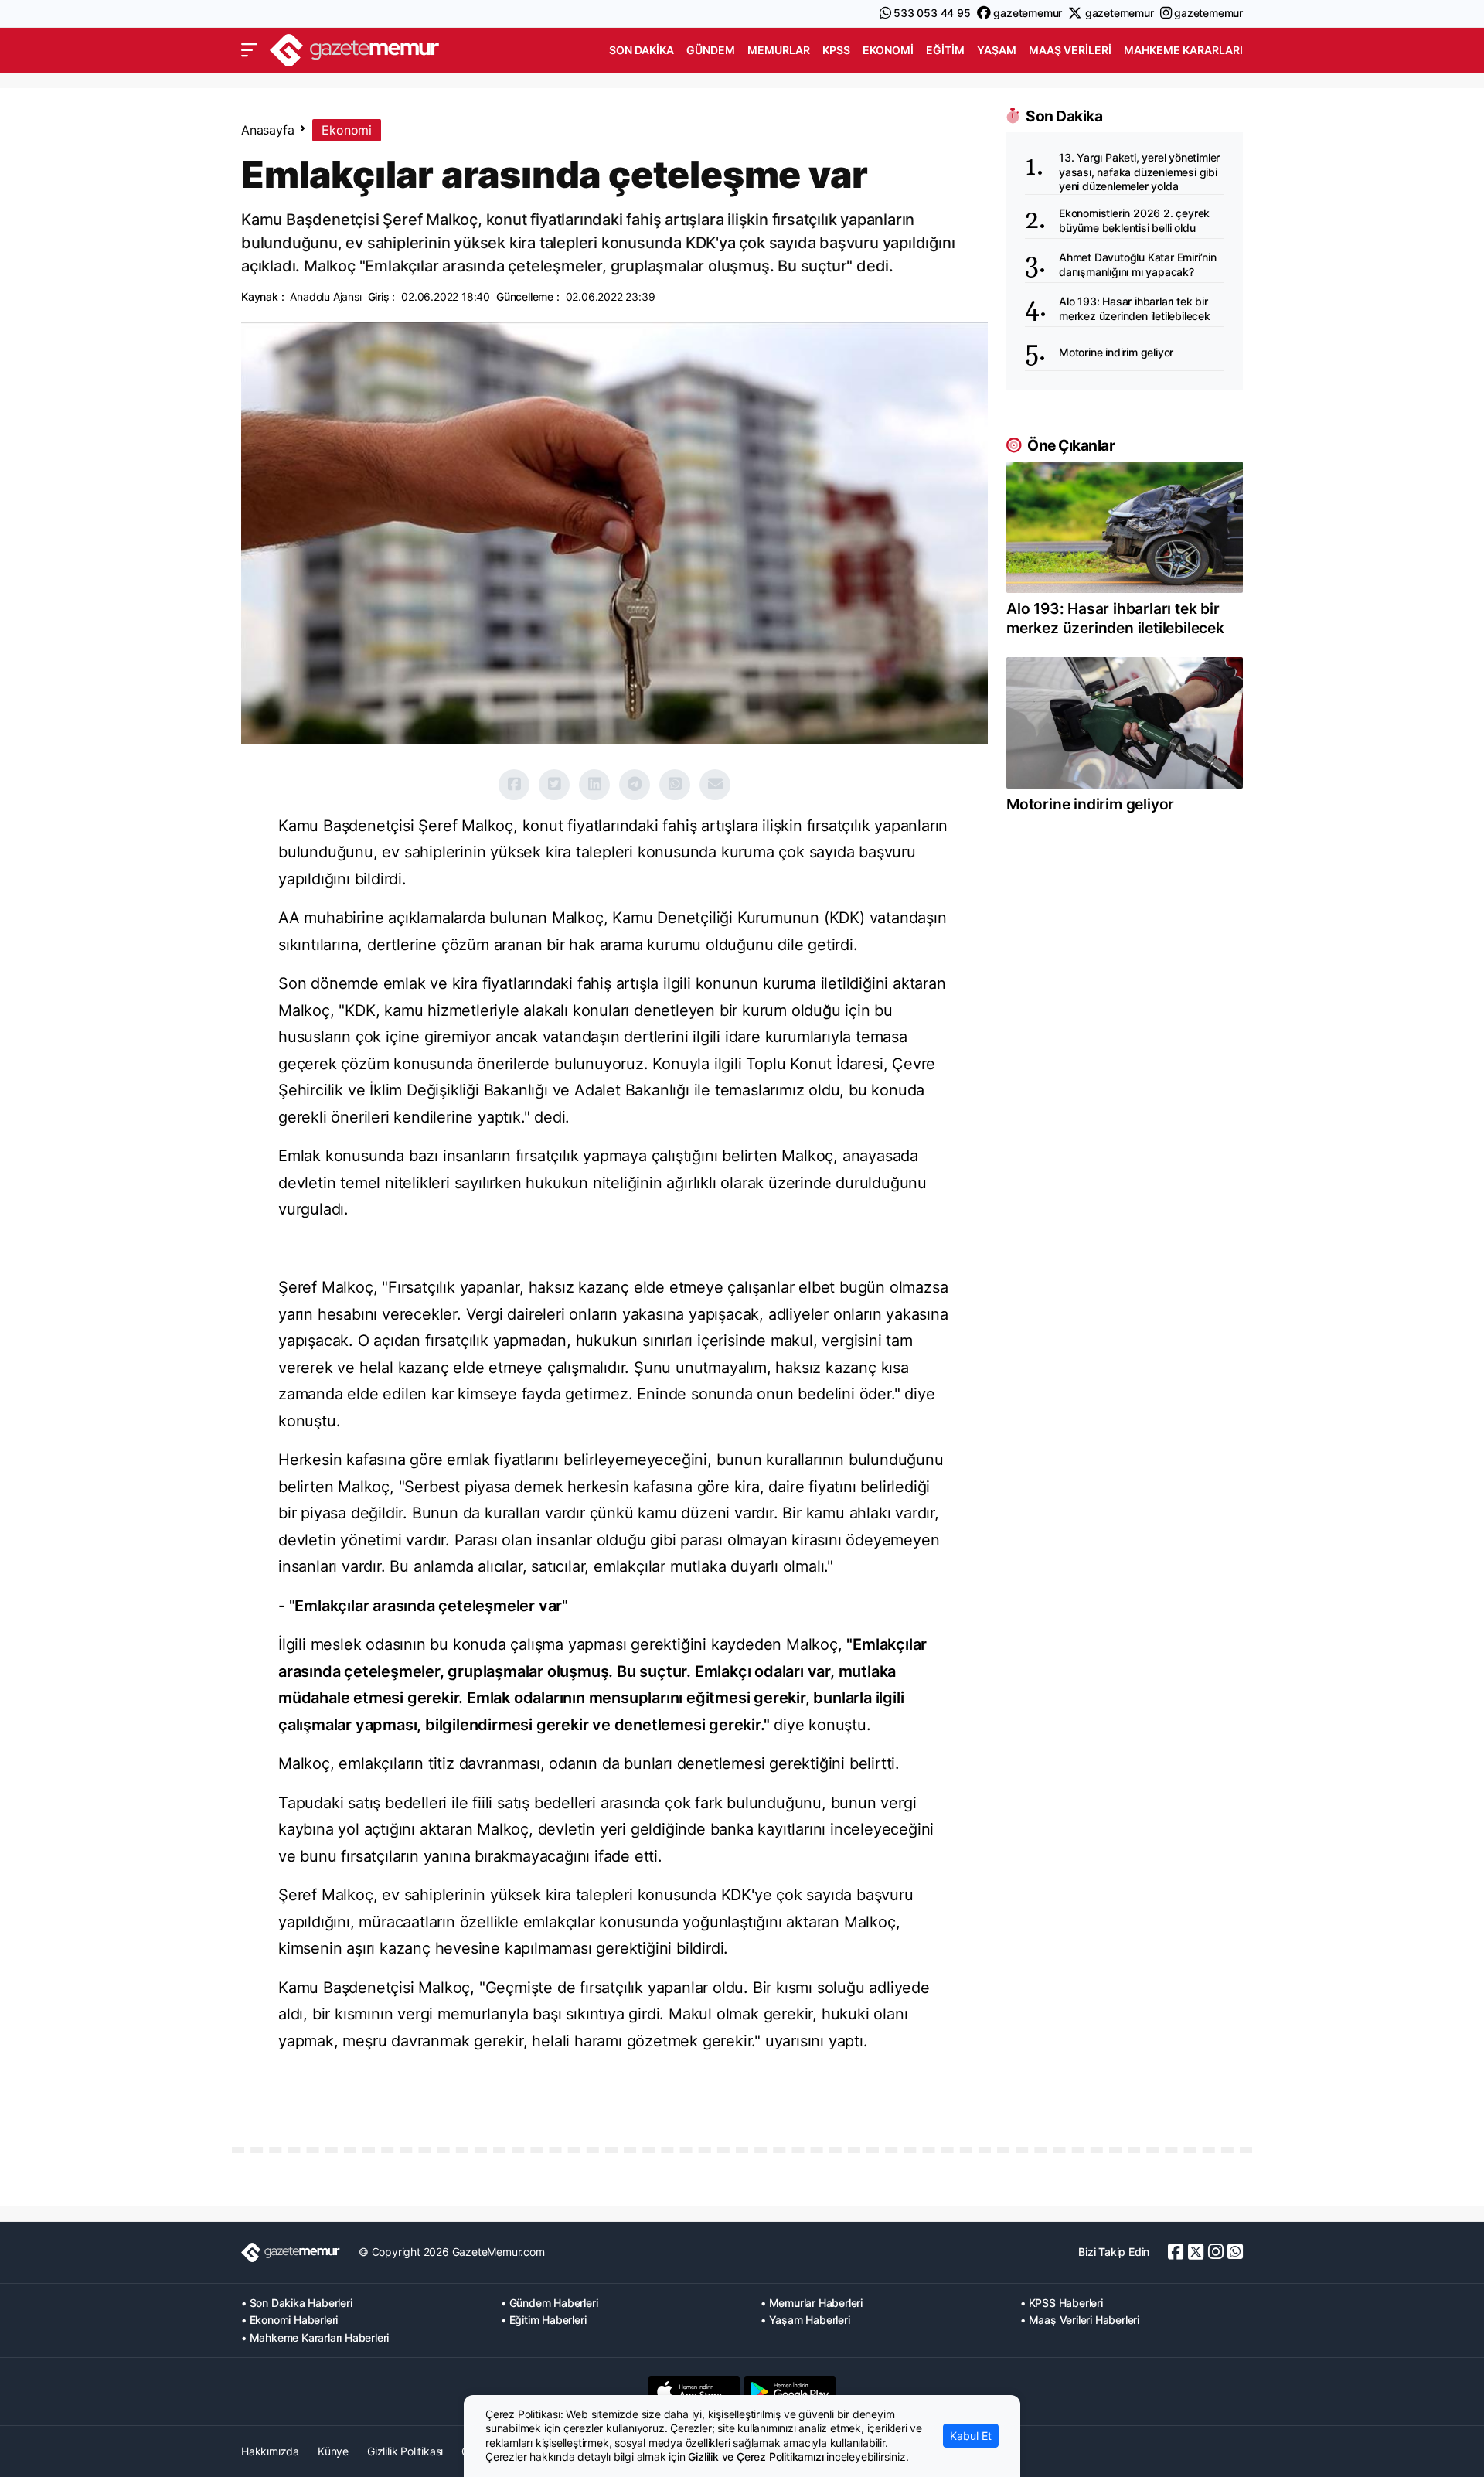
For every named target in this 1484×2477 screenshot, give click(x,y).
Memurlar (779, 50)
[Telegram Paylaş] (635, 785)
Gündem (711, 50)
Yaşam (997, 50)
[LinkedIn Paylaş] (594, 785)
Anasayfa (267, 130)
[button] (249, 50)
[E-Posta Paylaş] (715, 785)
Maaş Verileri (1070, 50)
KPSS (836, 50)
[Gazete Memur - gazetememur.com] (355, 48)
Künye (333, 2451)
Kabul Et (971, 2436)
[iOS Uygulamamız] (694, 2391)
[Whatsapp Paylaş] (675, 785)
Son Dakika (642, 50)
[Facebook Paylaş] (514, 785)
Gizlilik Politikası (405, 2451)
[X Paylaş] (554, 785)
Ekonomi (888, 50)
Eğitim (945, 50)
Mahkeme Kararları (1183, 50)
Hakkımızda (270, 2451)
